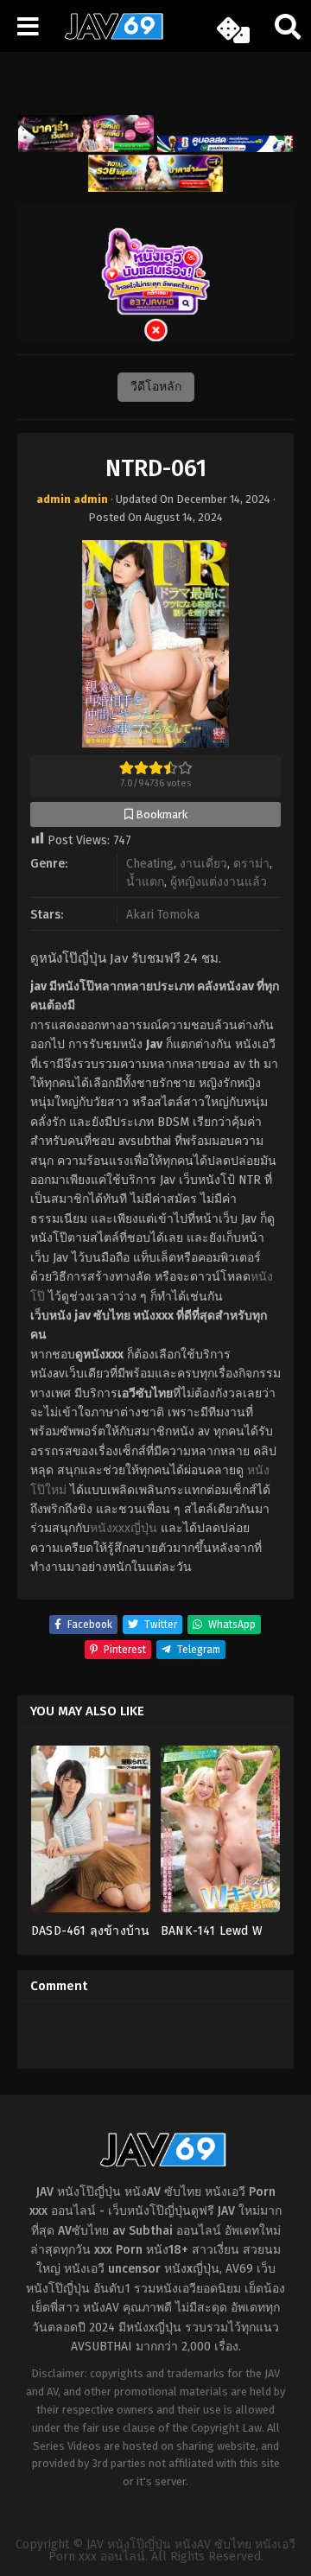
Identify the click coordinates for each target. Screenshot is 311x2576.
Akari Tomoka (163, 915)
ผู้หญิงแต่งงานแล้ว (219, 882)
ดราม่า (251, 864)
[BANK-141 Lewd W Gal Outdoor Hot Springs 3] (220, 1835)
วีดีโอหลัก (156, 387)
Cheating (150, 864)
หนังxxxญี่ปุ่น (124, 1528)
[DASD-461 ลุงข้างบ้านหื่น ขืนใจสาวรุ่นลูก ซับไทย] (91, 1835)
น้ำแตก (145, 882)
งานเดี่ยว (203, 864)
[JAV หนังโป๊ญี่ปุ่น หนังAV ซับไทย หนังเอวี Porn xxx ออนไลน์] (108, 36)
